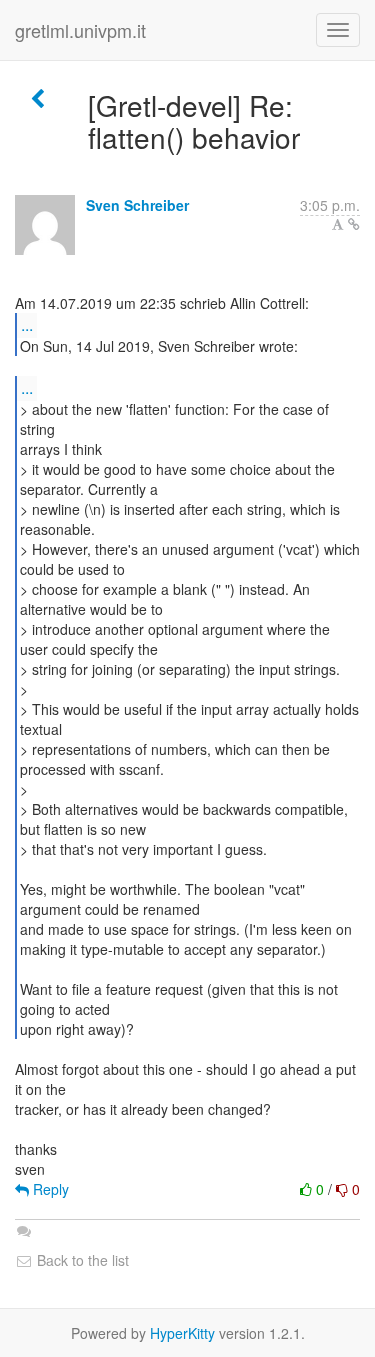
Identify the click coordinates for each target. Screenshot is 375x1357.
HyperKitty (182, 1333)
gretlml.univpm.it (80, 30)
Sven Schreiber (137, 205)
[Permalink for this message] (354, 224)
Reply (49, 1189)
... (27, 324)
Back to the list (81, 1260)
